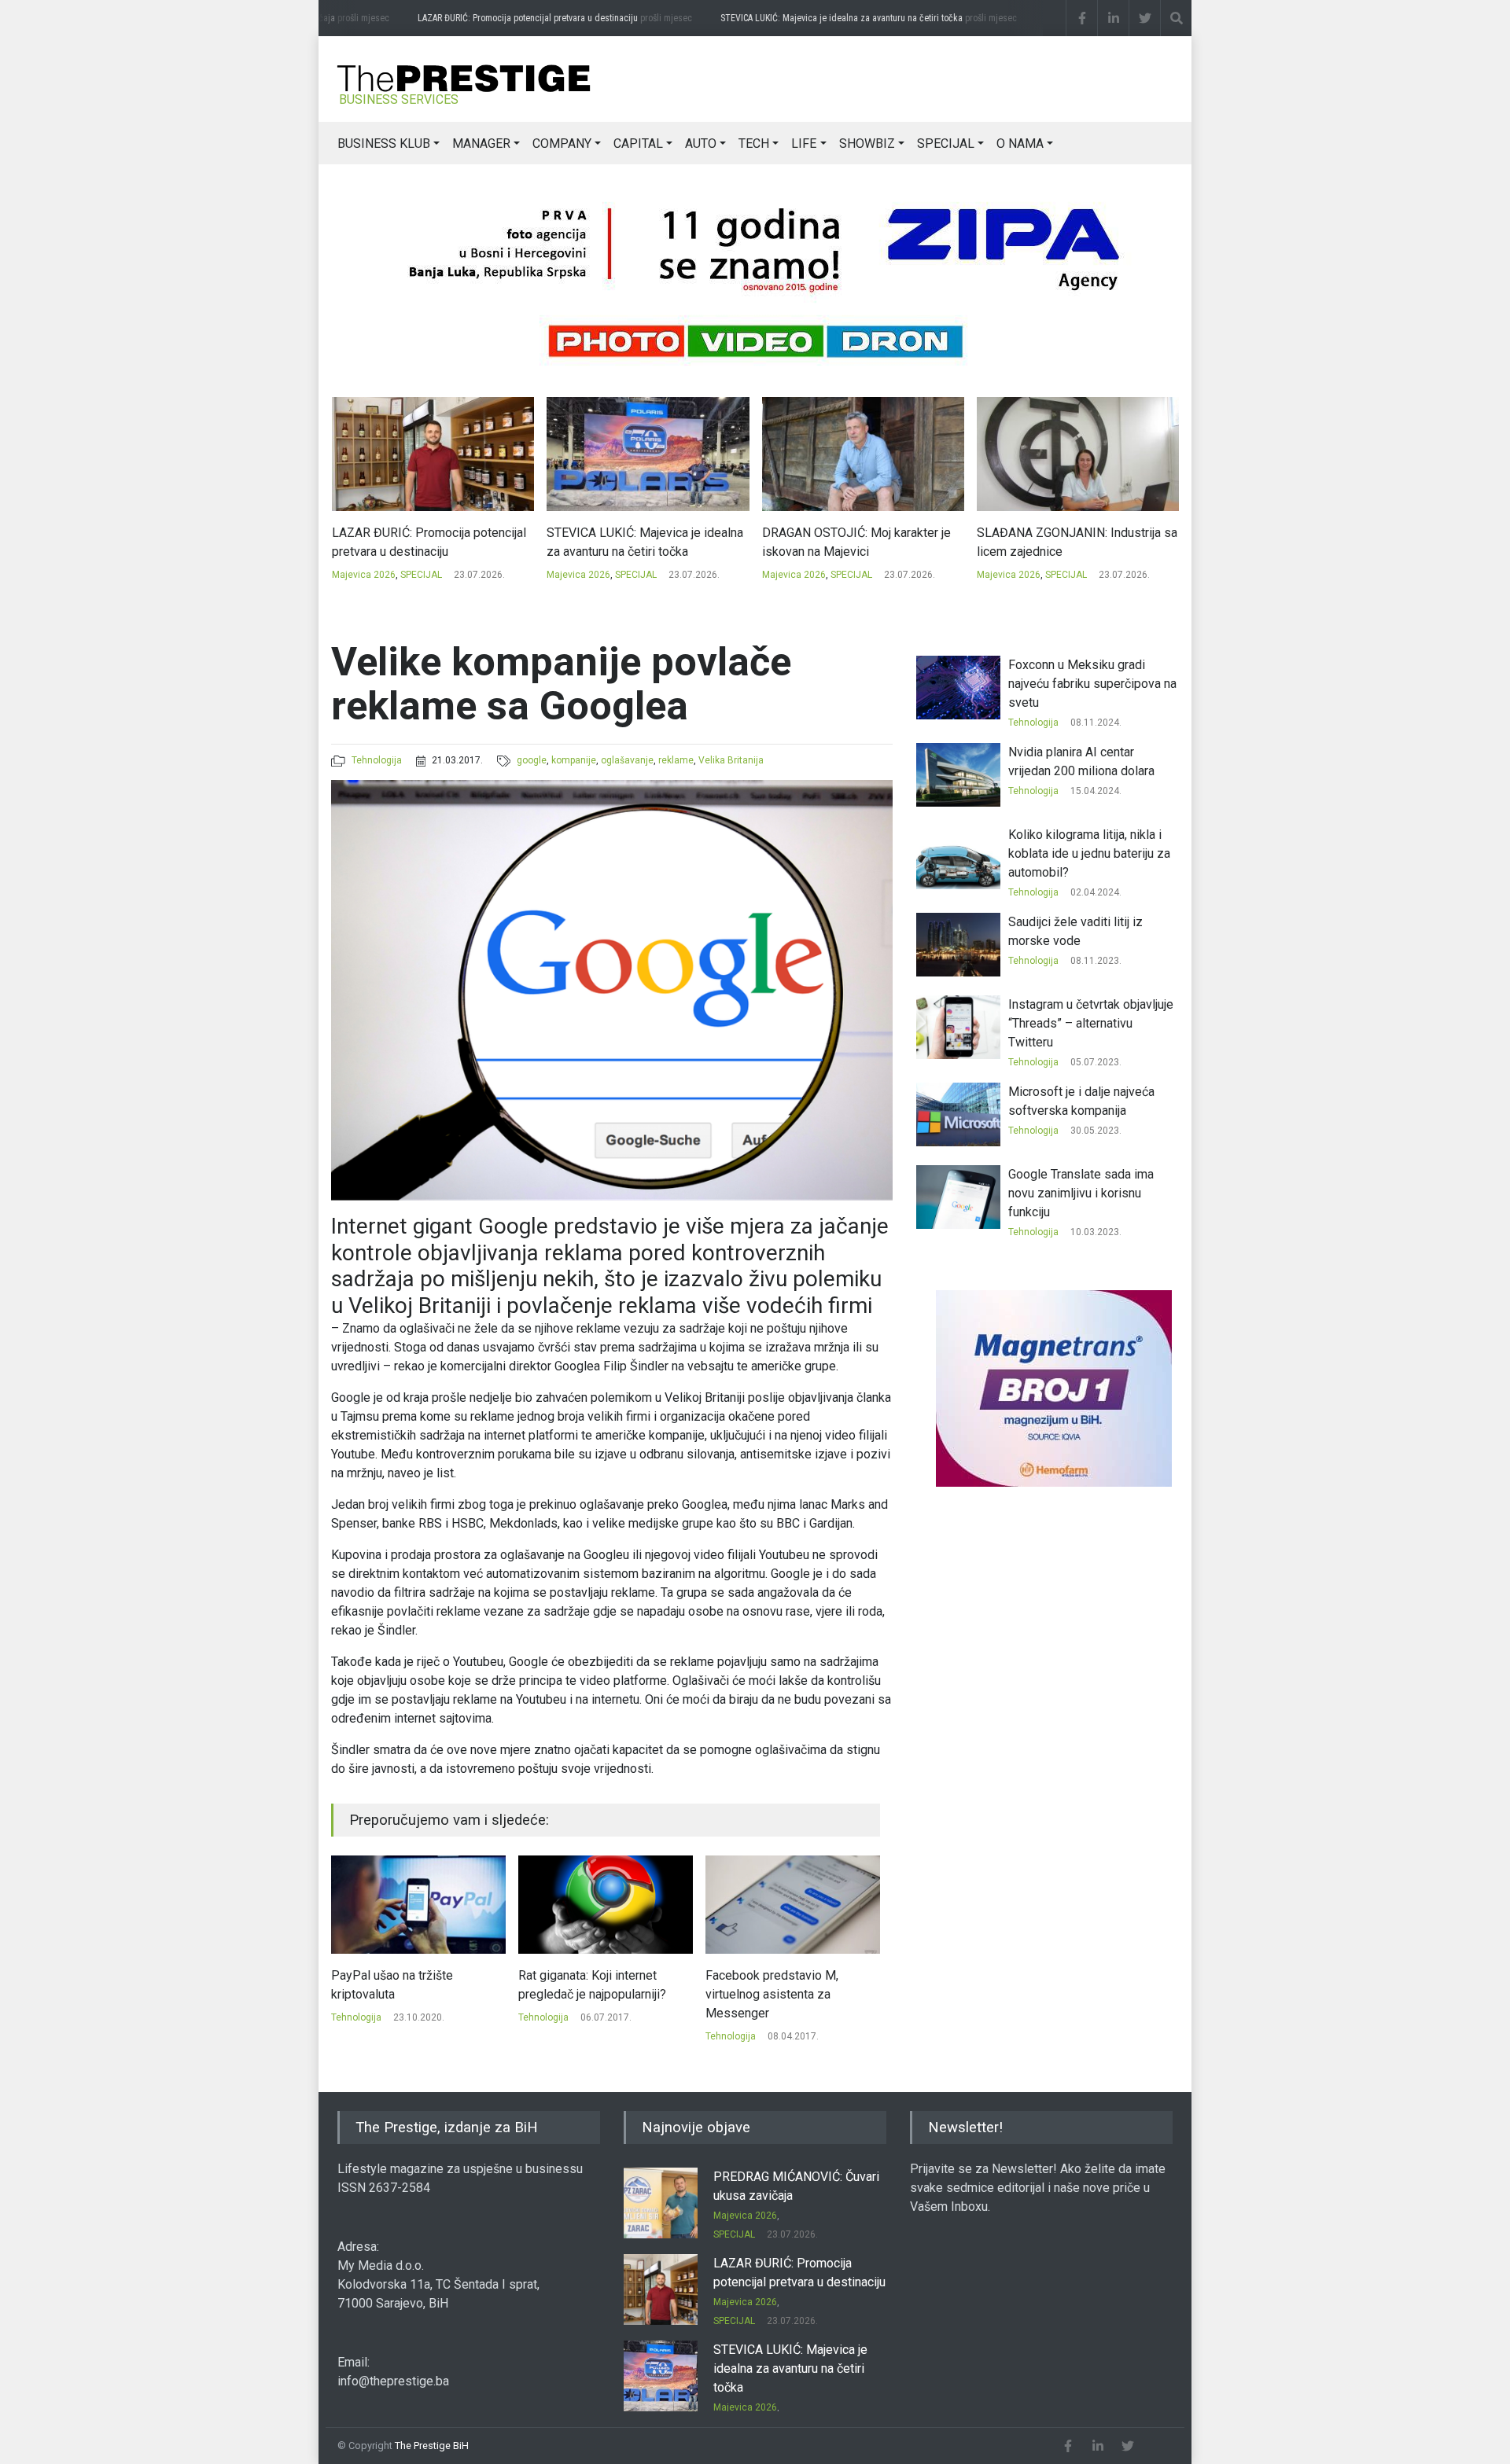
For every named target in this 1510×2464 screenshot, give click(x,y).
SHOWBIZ (867, 143)
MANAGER (481, 143)
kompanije (574, 760)
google (532, 760)
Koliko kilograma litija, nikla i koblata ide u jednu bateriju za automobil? (1089, 853)
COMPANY (562, 143)
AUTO (701, 143)
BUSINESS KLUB (384, 143)
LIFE (804, 143)
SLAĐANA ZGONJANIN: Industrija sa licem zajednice (862, 542)
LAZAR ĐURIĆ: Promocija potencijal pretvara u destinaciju (547, 18)
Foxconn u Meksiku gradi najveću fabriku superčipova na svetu (1092, 684)
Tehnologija (377, 760)
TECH (754, 143)
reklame (676, 760)
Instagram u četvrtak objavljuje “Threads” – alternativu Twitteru (1091, 1023)
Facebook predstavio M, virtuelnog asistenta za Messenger (585, 1994)
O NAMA (1020, 143)
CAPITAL (638, 143)
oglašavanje (627, 760)
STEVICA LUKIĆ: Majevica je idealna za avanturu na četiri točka (861, 18)
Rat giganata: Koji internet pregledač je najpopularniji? (405, 1985)
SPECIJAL (946, 143)
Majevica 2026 (363, 575)
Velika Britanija (731, 760)
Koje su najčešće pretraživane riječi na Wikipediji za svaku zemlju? (787, 1994)
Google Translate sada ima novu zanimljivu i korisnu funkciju (1081, 1193)
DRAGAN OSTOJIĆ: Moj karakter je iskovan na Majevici (641, 542)
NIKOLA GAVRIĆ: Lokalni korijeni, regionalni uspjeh (1066, 542)
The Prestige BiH (432, 2446)
